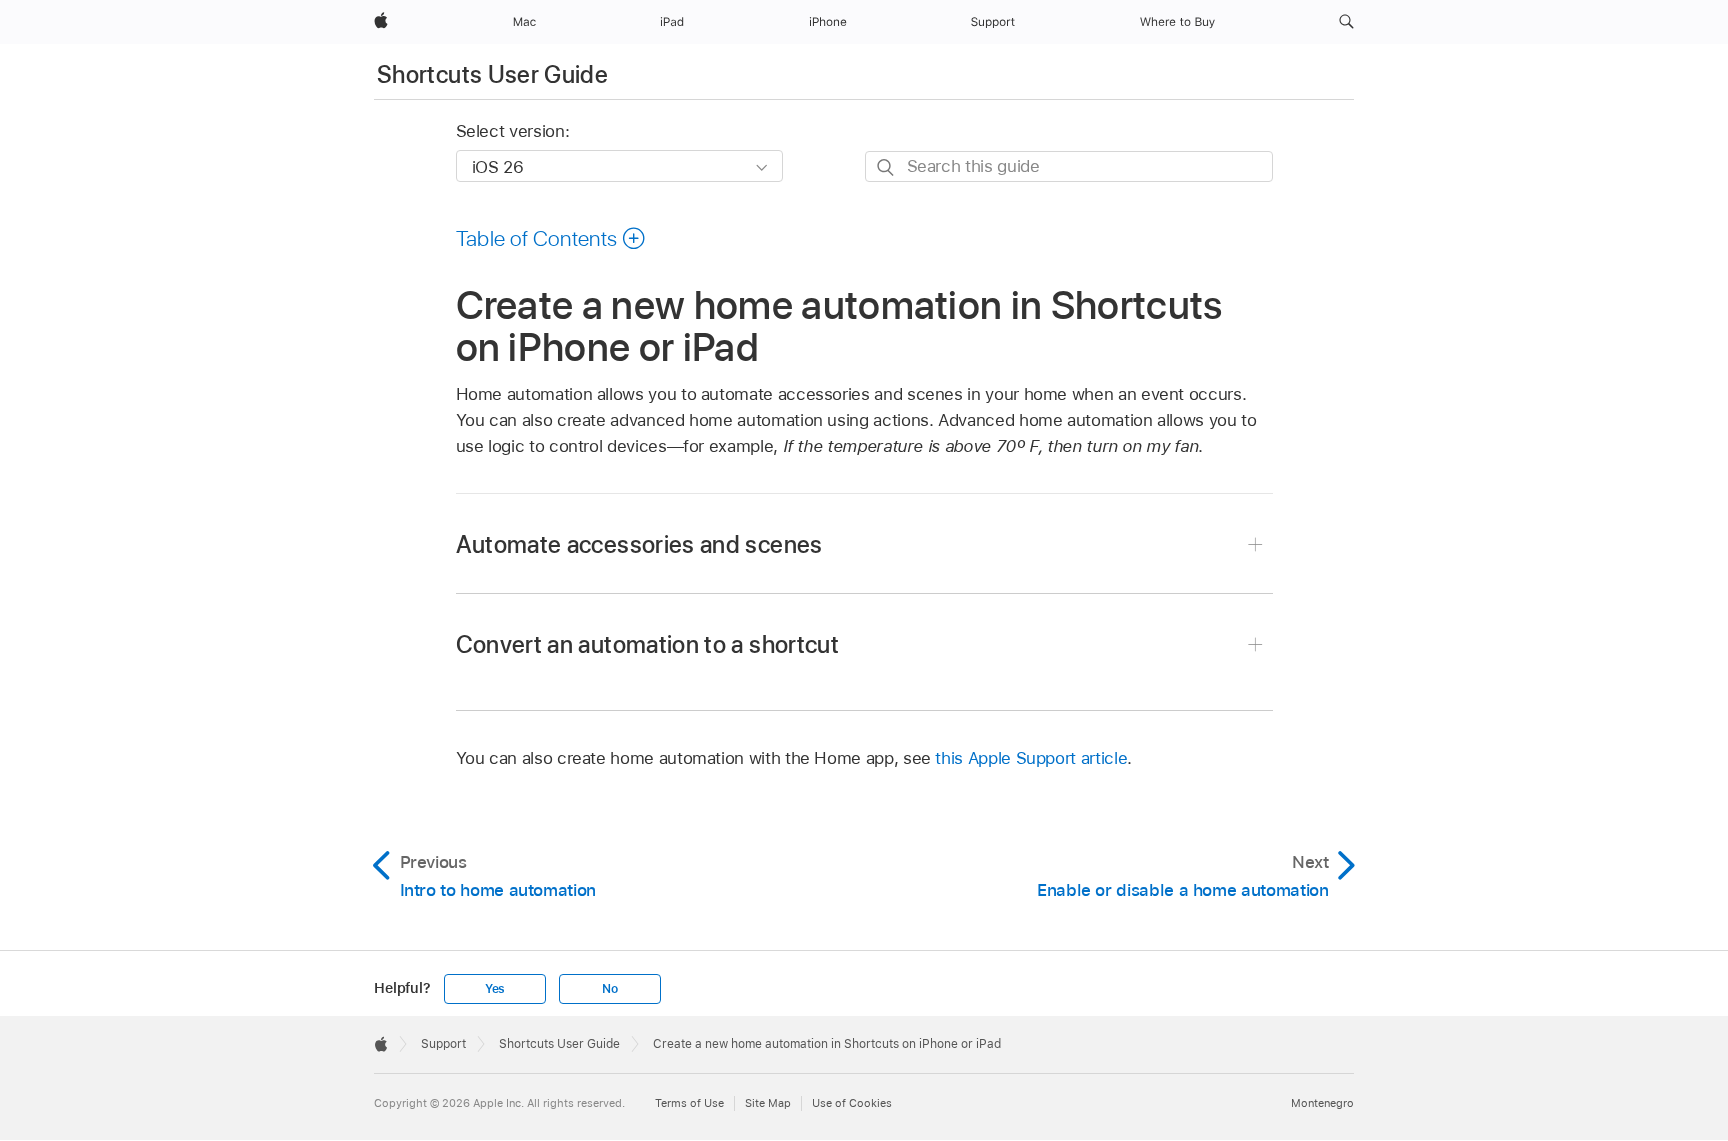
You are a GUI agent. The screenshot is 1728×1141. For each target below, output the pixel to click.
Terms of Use (689, 1103)
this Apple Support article (1031, 758)
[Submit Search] (886, 167)
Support (443, 1044)
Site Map (768, 1103)
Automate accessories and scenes (639, 544)
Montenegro (1322, 1103)
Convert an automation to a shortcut (648, 644)
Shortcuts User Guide (492, 74)
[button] (1346, 22)
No (610, 989)
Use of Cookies (852, 1103)
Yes (495, 989)
